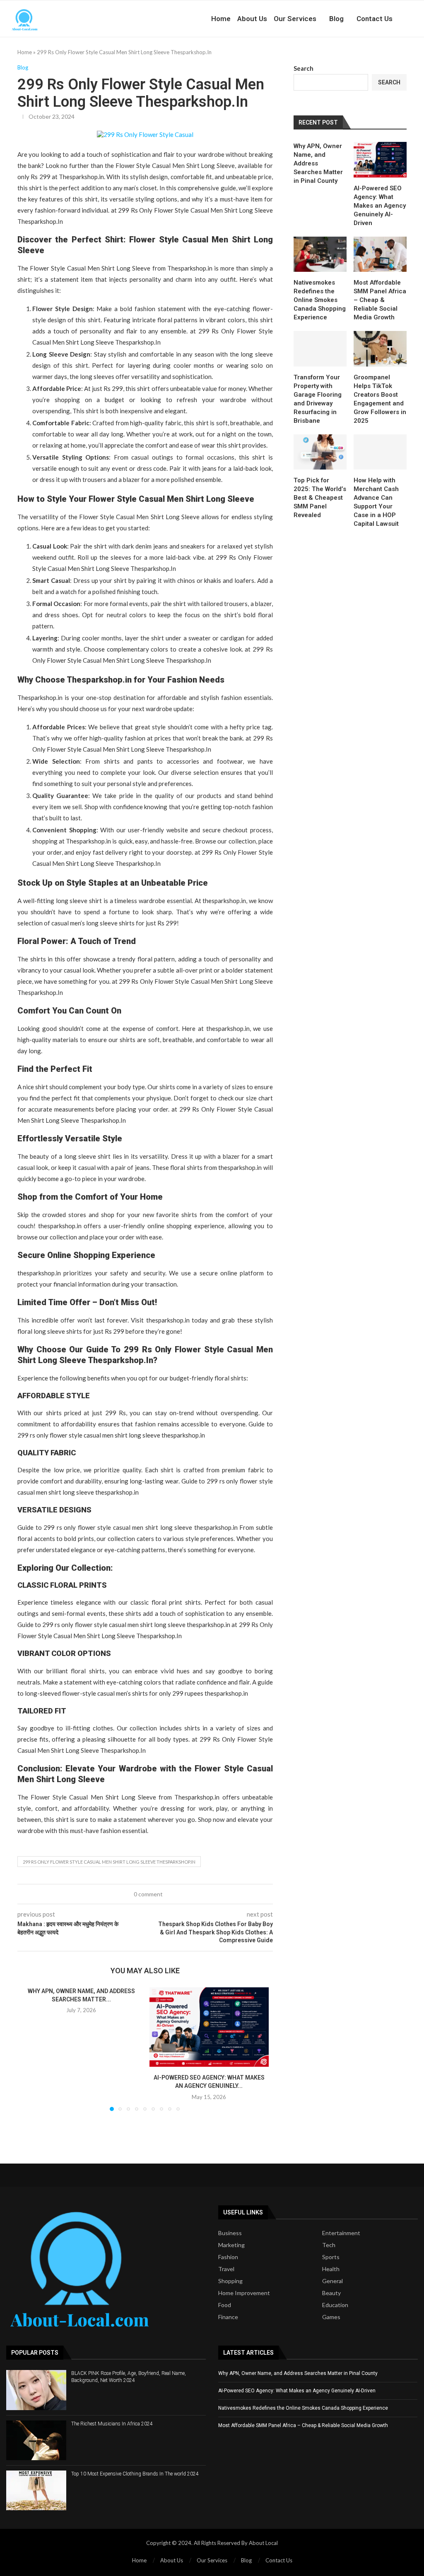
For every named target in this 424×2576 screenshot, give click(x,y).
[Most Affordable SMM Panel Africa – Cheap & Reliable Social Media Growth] (380, 254)
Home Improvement (244, 2293)
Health (331, 2269)
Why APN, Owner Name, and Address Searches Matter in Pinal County (318, 163)
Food (225, 2305)
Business (230, 2233)
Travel (226, 2269)
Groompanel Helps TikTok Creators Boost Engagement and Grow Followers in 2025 (380, 399)
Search (304, 68)
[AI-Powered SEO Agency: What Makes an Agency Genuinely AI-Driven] (209, 2027)
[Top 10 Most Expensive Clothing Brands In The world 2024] (36, 2490)
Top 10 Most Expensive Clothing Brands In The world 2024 (135, 2474)
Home (221, 19)
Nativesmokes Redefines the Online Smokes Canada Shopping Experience (320, 300)
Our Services (295, 19)
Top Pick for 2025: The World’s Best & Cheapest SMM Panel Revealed (320, 498)
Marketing (231, 2245)
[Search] (420, 19)
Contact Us (375, 19)
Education (335, 2305)
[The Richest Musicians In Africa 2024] (36, 2440)
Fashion (228, 2257)
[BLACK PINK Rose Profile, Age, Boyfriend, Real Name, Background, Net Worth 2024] (36, 2390)
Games (331, 2317)
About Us (252, 19)
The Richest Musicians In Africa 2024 (112, 2424)
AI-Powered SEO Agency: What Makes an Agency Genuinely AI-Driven (380, 206)
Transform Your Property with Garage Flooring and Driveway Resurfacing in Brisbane (318, 399)
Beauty (331, 2293)
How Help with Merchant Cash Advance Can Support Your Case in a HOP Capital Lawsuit (376, 502)
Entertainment (341, 2233)
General (332, 2281)
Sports (331, 2257)
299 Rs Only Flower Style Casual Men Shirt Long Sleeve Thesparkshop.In (109, 1862)
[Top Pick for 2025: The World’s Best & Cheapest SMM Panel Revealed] (320, 452)
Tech (329, 2245)
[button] (33, 2049)
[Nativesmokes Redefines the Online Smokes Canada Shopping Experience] (320, 254)
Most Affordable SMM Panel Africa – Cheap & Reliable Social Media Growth (380, 300)
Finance (228, 2317)
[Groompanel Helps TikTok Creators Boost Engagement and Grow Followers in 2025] (380, 349)
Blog (336, 19)
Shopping (230, 2281)
